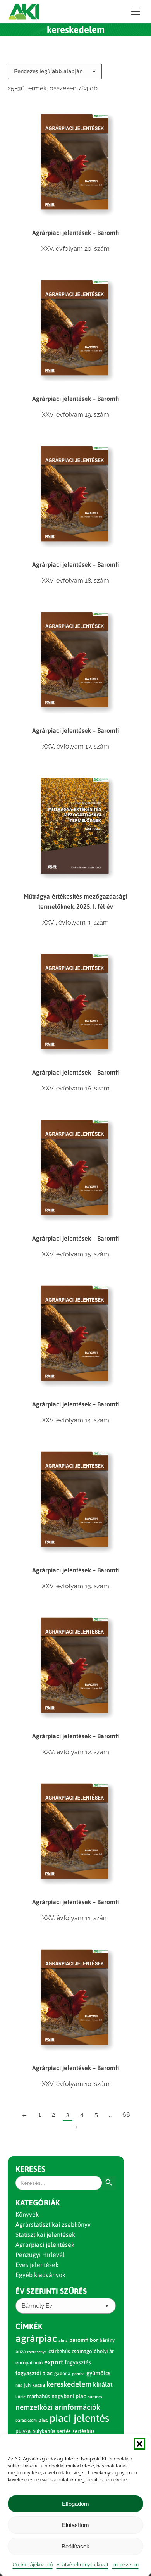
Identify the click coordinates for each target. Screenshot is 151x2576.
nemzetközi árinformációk (58, 2407)
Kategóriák (38, 2202)
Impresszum (125, 2565)
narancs (95, 2397)
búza (21, 2352)
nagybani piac (69, 2396)
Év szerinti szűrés (51, 2291)
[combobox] (66, 2306)
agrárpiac (36, 2338)
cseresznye (37, 2352)
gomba (78, 2374)
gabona (62, 2374)
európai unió (29, 2363)
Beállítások (75, 2546)
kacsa (39, 2385)
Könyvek (27, 2214)
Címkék (29, 2326)
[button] (139, 2444)
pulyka (23, 2431)
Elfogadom (75, 2504)
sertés (64, 2431)
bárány (107, 2340)
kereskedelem (69, 2384)
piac (43, 2420)
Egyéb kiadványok (40, 2275)
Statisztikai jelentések (45, 2234)
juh (27, 2385)
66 (126, 2114)
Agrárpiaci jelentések (45, 2245)
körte (21, 2397)
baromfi (79, 2340)
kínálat (103, 2384)
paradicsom (26, 2420)
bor (94, 2340)
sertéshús (83, 2431)
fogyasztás (78, 2362)
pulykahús (44, 2431)
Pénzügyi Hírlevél (40, 2255)
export (54, 2362)
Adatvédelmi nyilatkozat (82, 2565)
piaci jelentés (79, 2418)
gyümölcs (98, 2373)
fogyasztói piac (34, 2373)
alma (63, 2340)
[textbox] (37, 2306)
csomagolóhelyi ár (93, 2351)
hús (19, 2385)
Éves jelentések (37, 2265)
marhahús (39, 2396)
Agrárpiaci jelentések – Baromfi (75, 233)
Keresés (30, 2169)
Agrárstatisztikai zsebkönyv (53, 2224)
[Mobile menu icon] (136, 12)
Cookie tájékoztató (33, 2565)
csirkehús (59, 2351)
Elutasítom (75, 2525)
